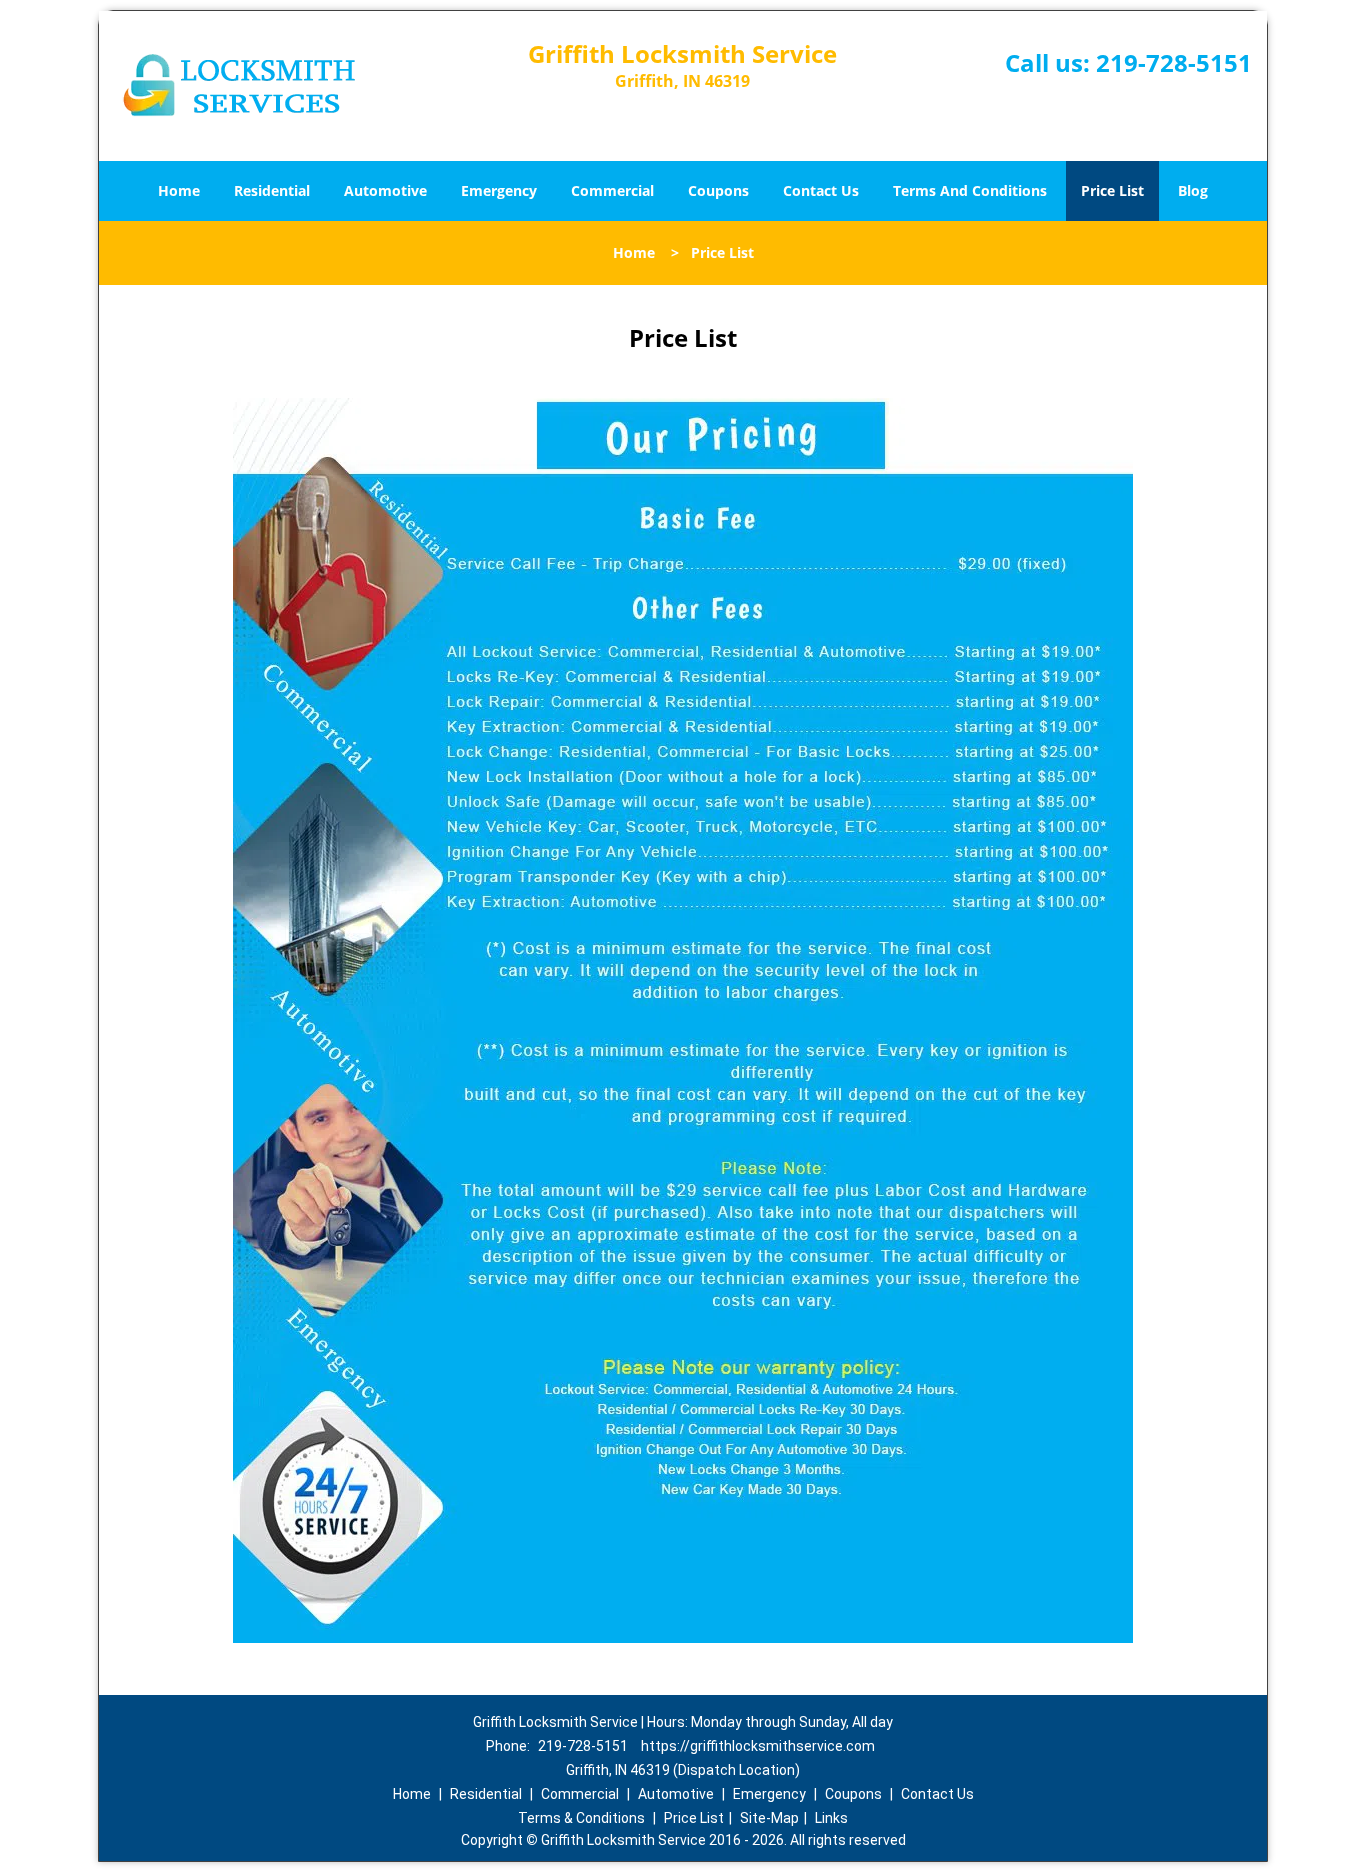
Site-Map (769, 1818)
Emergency (499, 190)
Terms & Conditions (581, 1818)
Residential (272, 190)
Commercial (612, 190)
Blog (1193, 190)
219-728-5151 (1174, 62)
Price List (1112, 190)
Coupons (718, 190)
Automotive (385, 190)
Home (179, 190)
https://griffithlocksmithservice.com (758, 1746)
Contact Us (821, 190)
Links (831, 1818)
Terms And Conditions (970, 190)
